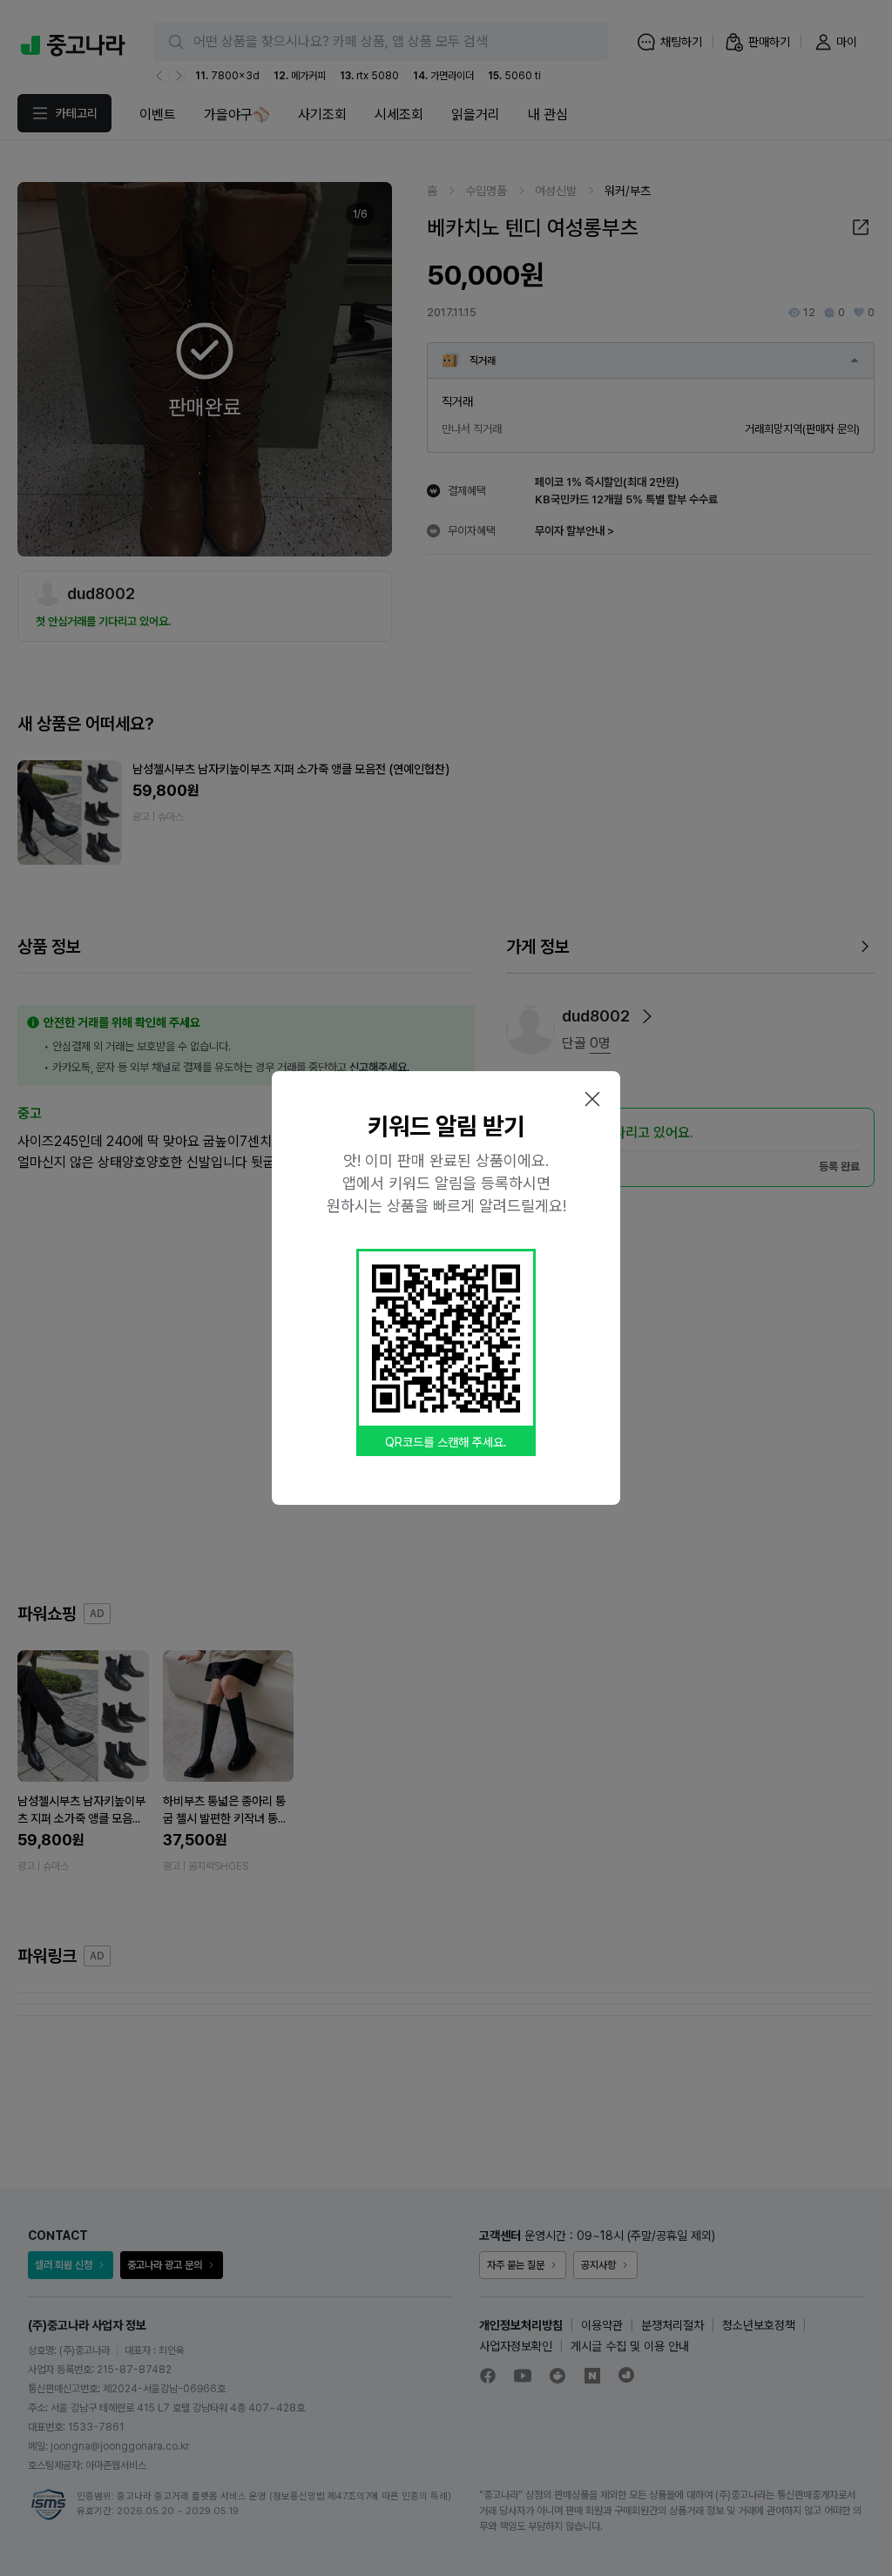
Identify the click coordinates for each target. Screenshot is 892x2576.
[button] (592, 1099)
